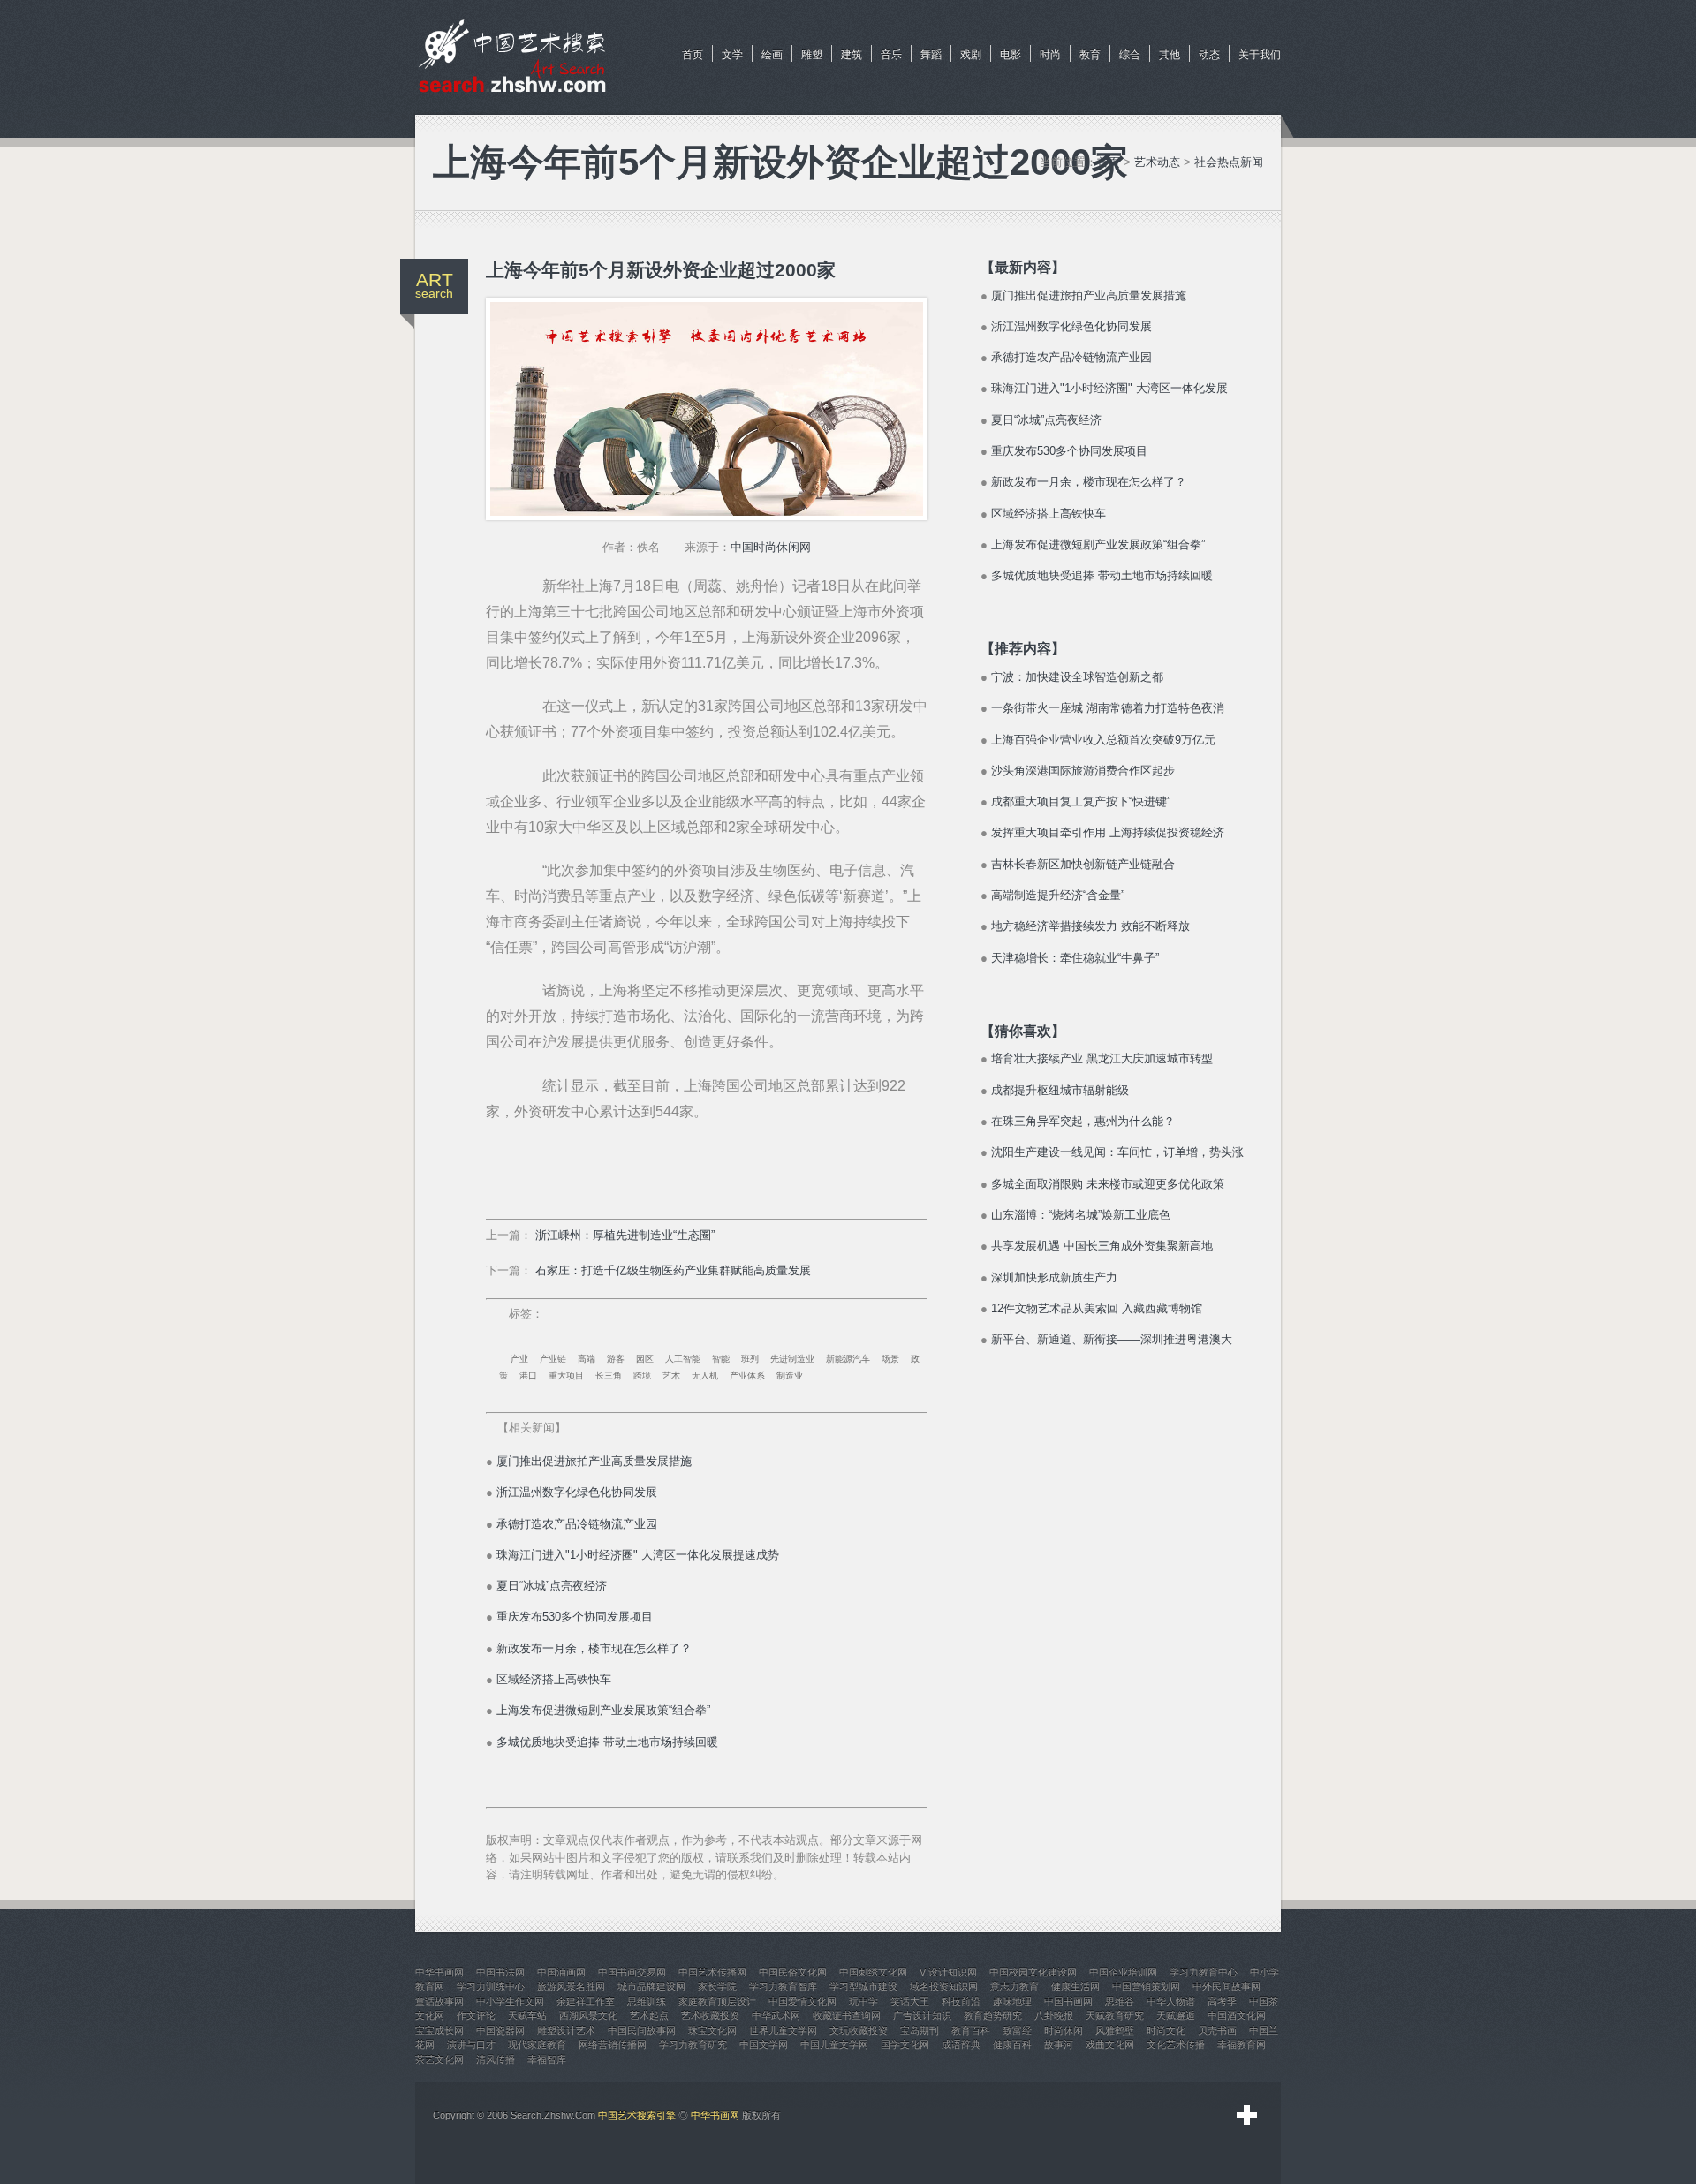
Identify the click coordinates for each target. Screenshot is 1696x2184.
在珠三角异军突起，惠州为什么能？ (1083, 1121)
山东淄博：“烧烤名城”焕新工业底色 (1081, 1215)
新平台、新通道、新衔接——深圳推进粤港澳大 (1112, 1339)
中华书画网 (715, 2115)
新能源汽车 (848, 1359)
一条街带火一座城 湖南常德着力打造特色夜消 (1108, 708)
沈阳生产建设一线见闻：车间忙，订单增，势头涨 (1117, 1152)
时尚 (1050, 55)
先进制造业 (792, 1359)
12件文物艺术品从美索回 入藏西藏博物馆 (1097, 1308)
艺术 (671, 1375)
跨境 (642, 1375)
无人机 (705, 1375)
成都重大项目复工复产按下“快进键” (1081, 801)
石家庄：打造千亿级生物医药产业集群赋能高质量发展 (673, 1270)
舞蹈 (931, 55)
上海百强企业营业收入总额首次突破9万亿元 (1103, 740)
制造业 (790, 1375)
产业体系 (747, 1375)
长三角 (609, 1375)
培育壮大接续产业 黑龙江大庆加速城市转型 (1102, 1058)
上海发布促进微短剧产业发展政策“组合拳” (603, 1710)
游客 (616, 1359)
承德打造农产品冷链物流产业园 (577, 1524)
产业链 (553, 1359)
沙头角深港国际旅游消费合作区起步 (1083, 771)
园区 (645, 1359)
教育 (1090, 55)
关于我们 (1260, 55)
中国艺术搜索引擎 (637, 2115)
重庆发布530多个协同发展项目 (575, 1617)
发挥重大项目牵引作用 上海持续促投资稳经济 (1108, 832)
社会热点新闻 (1229, 162)
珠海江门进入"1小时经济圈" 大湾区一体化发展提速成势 (638, 1555)
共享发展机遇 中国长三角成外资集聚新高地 (1102, 1246)
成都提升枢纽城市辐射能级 (1060, 1090)
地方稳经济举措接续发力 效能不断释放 (1090, 926)
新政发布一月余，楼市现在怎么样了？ (594, 1648)
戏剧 (971, 55)
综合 (1130, 55)
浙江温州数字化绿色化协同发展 (577, 1492)
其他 (1170, 55)
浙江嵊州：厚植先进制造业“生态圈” (625, 1235)
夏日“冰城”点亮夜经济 (552, 1586)
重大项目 (566, 1375)
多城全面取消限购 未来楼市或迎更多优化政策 (1108, 1184)
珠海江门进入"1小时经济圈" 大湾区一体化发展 (1109, 388)
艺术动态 (1157, 162)
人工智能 (683, 1359)
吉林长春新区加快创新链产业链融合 (1083, 864)
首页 (693, 55)
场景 (890, 1359)
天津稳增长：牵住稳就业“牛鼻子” (1075, 958)
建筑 (852, 55)
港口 (528, 1375)
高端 (587, 1359)
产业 (519, 1359)
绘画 (772, 55)
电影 (1011, 55)
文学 (732, 55)
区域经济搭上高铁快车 (554, 1679)
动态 (1209, 55)
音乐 (891, 55)
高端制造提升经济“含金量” (1058, 895)
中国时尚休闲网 (771, 547)
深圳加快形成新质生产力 (1054, 1277)
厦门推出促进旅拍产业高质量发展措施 (594, 1461)
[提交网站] (1247, 2115)
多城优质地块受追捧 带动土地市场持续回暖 (607, 1742)
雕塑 (812, 55)
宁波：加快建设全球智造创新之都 (1077, 677)
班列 (750, 1359)
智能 (721, 1359)
